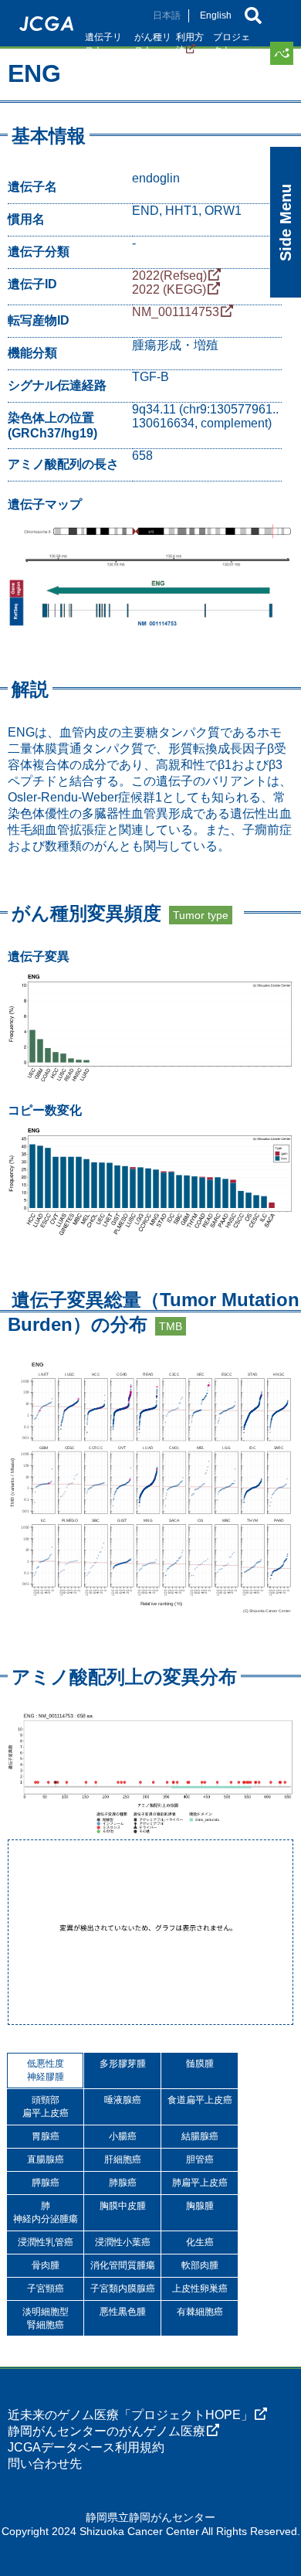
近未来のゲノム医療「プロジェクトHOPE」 (130, 2415)
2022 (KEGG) (169, 289)
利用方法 (190, 44)
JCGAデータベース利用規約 (86, 2447)
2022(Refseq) (169, 276)
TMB (171, 1326)
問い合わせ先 (45, 2464)
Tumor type (201, 915)
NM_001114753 (176, 312)
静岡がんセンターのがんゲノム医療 (107, 2431)
